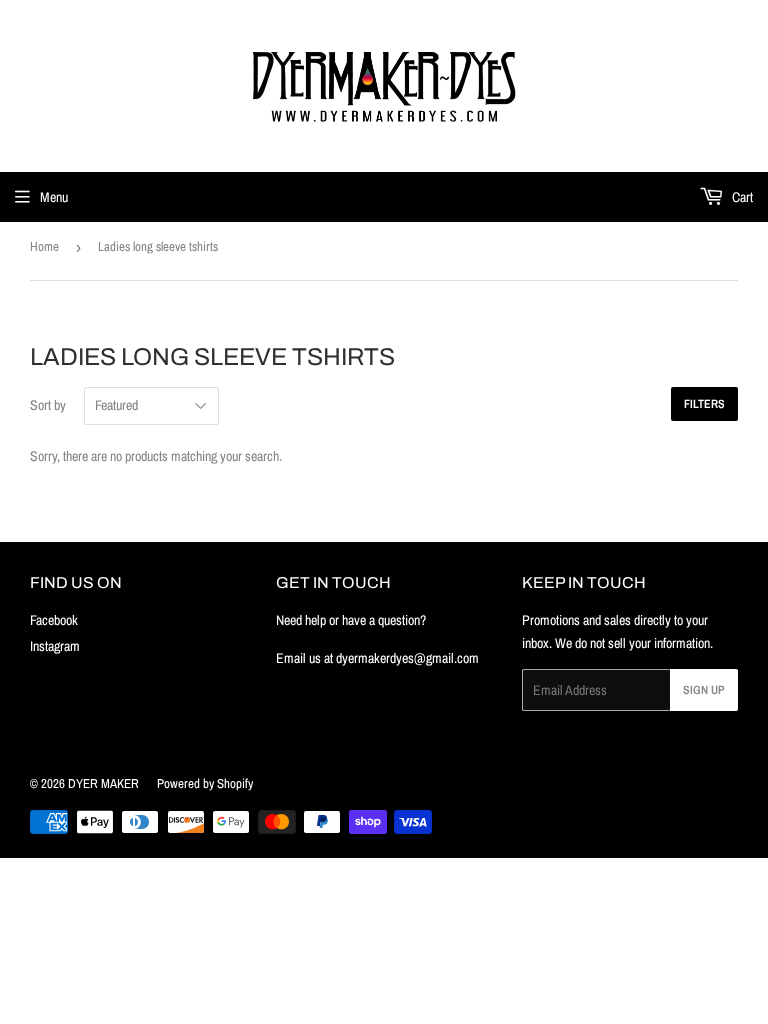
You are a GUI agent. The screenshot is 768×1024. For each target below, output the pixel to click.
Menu (54, 197)
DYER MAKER (103, 783)
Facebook (54, 620)
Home (44, 246)
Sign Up (704, 690)
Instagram (55, 646)
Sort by (48, 405)
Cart (741, 197)
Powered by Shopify (205, 783)
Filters (704, 404)
